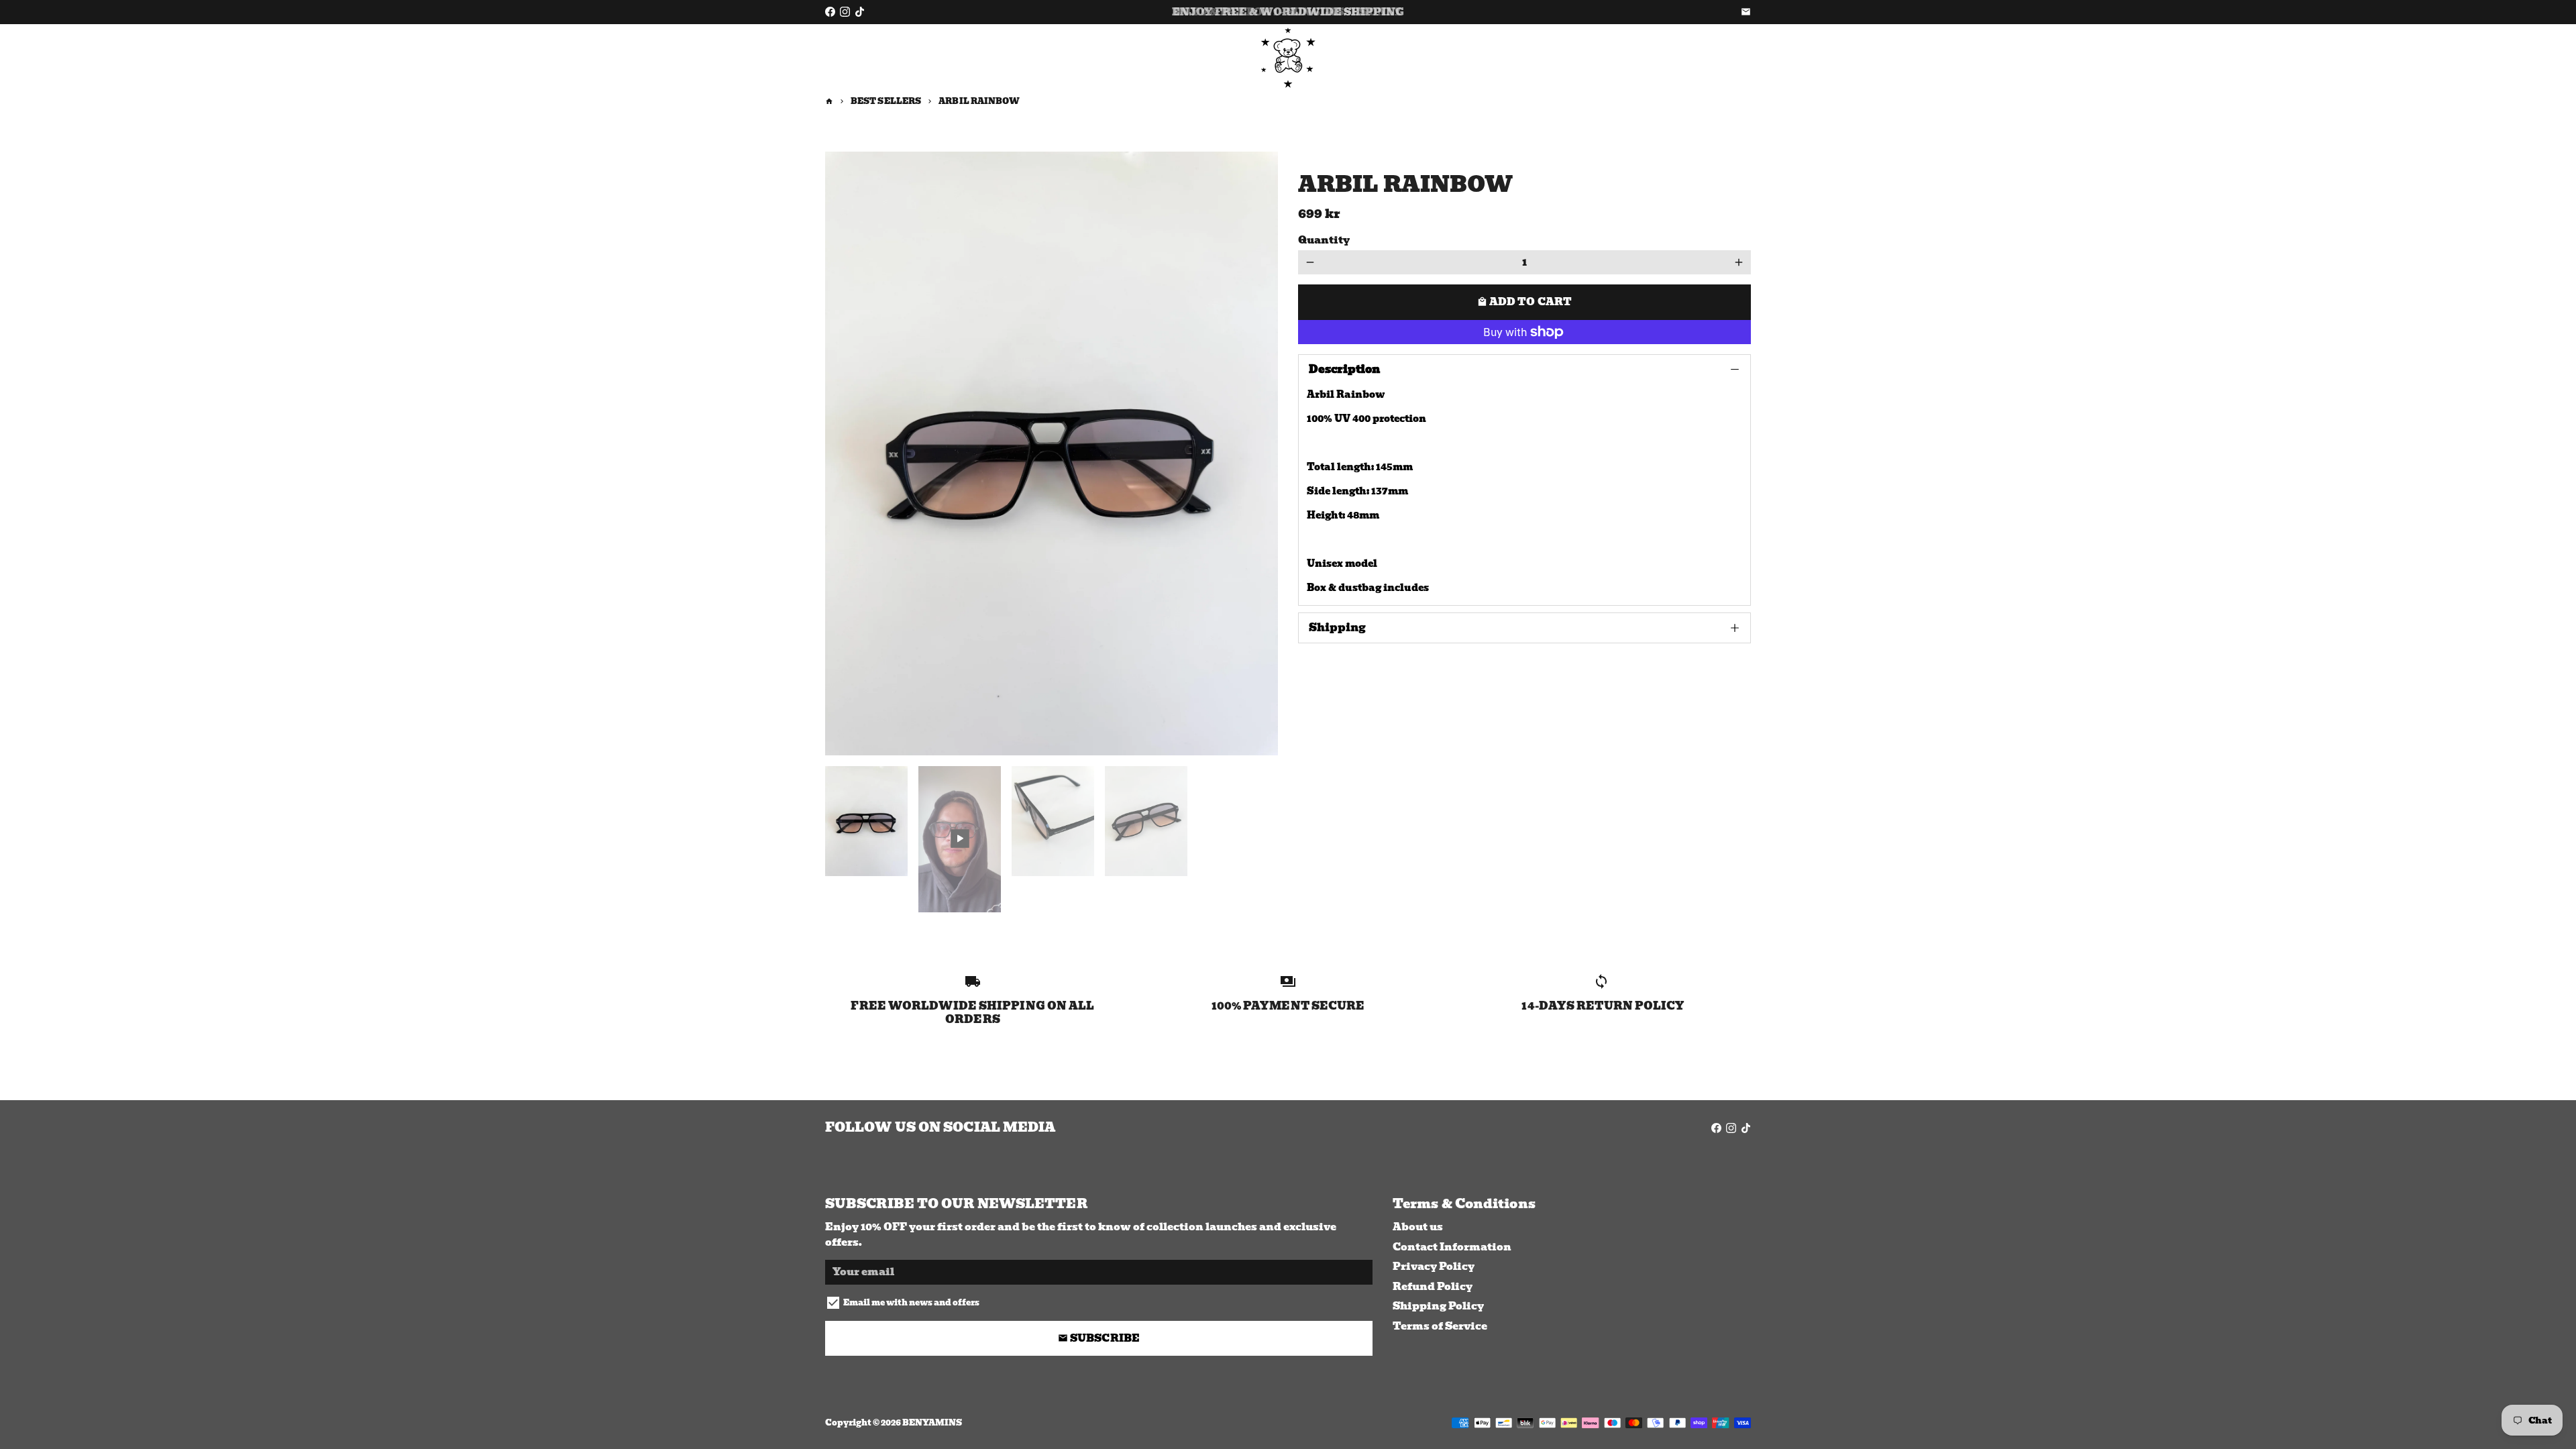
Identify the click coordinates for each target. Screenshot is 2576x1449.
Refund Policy (1433, 1287)
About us (1418, 1227)
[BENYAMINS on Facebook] (830, 12)
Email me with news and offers (911, 1303)
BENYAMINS (932, 1423)
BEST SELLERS (886, 101)
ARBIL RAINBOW (979, 101)
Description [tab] (1344, 369)
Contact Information (1452, 1247)
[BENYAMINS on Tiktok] (860, 12)
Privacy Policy (1434, 1267)
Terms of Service (1440, 1327)
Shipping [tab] (1337, 628)
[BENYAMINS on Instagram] (845, 12)
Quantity (1324, 240)
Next (1260, 453)
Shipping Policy (1438, 1306)
